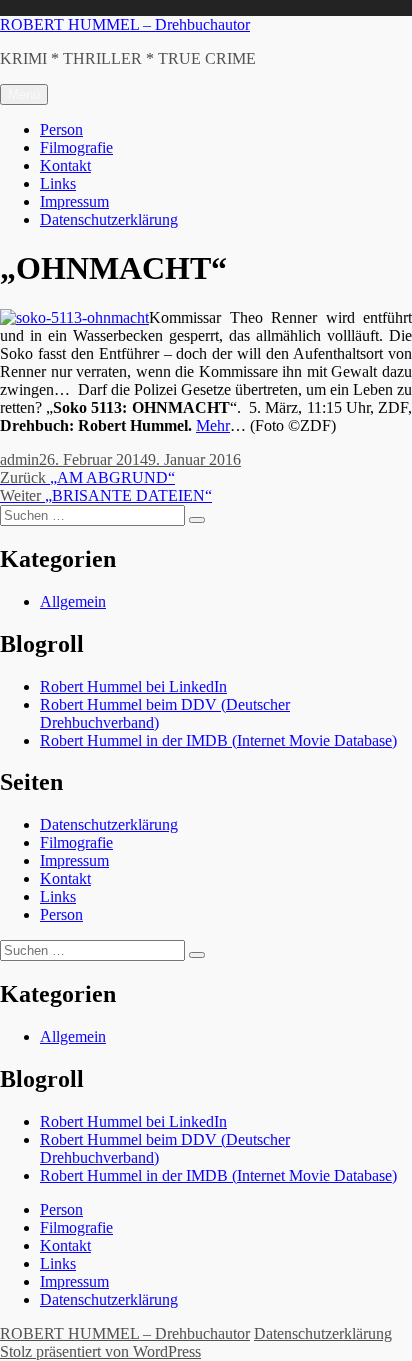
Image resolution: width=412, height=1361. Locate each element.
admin (19, 459)
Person (61, 129)
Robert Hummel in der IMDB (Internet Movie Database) (218, 740)
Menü (24, 94)
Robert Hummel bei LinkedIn (133, 686)
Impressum (74, 201)
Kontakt (65, 165)
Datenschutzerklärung (109, 219)
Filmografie (76, 147)
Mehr (213, 425)
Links (58, 183)
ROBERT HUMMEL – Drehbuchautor (125, 24)
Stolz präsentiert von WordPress (100, 1351)
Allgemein (73, 601)
